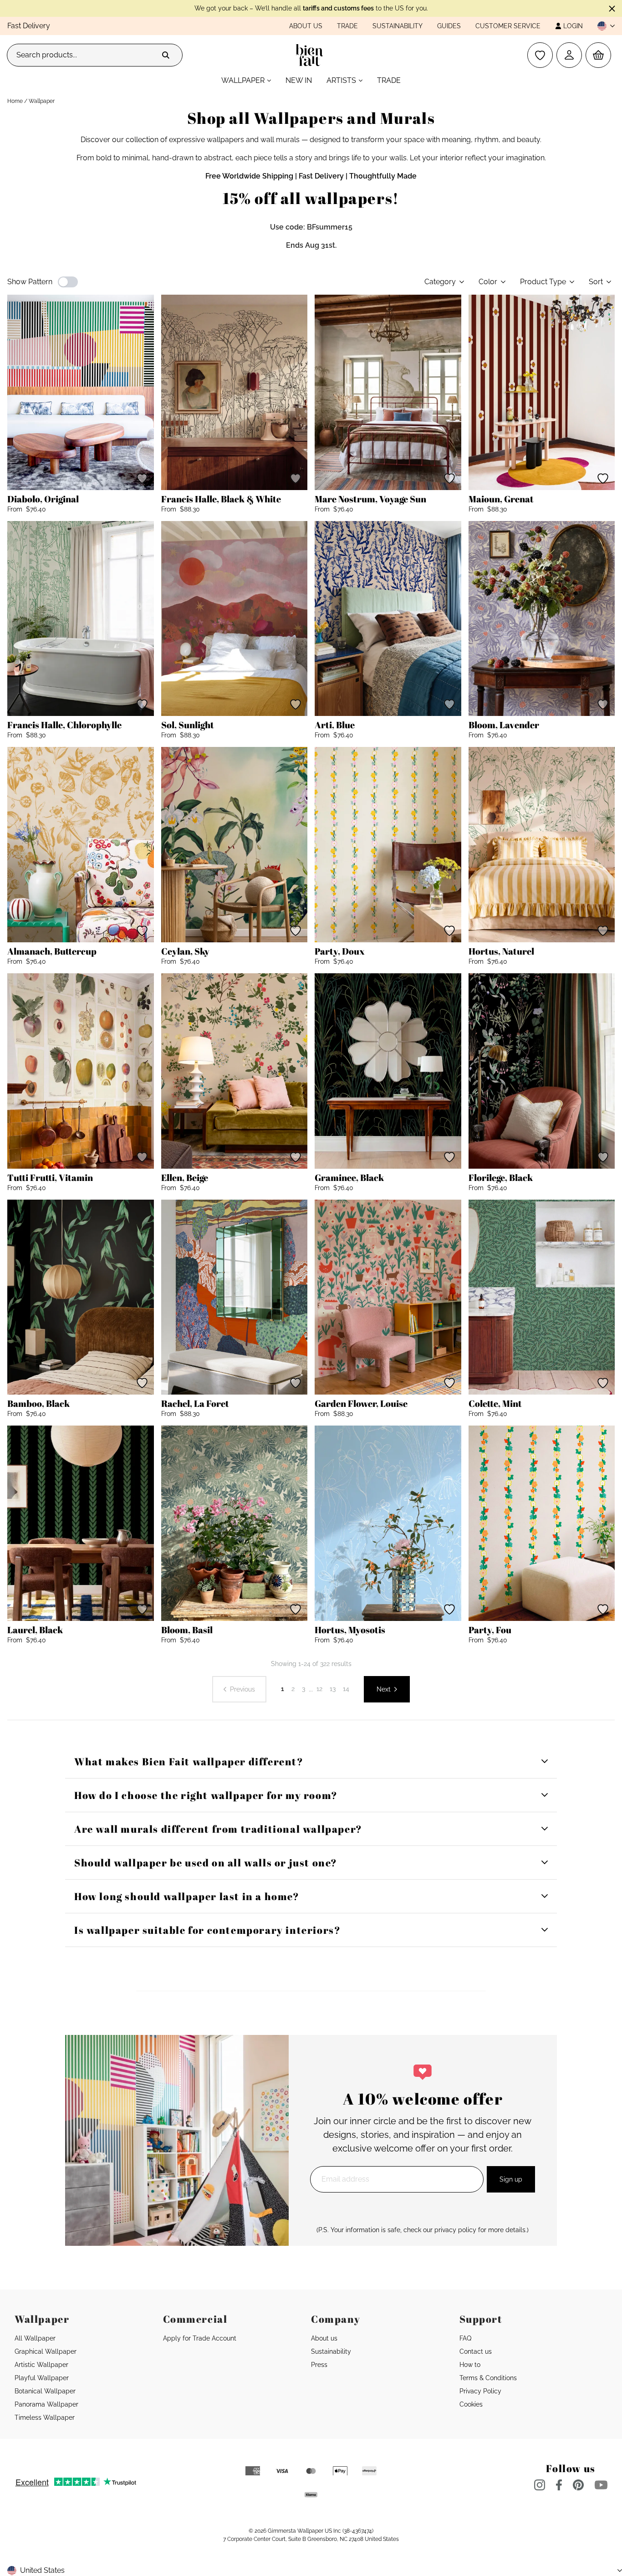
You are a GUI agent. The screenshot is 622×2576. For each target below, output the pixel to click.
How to (470, 2365)
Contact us (476, 2351)
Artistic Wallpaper (41, 2365)
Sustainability (398, 26)
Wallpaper (243, 80)
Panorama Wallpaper (46, 2404)
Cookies (471, 2404)
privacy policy (455, 2230)
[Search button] (166, 55)
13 (333, 1689)
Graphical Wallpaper (46, 2351)
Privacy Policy (480, 2391)
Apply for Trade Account (200, 2338)
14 (346, 1689)
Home (15, 101)
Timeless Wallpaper (45, 2418)
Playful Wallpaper (42, 2378)
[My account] (569, 55)
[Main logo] (311, 55)
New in (299, 80)
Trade (347, 26)
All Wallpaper (35, 2338)
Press (319, 2365)
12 (319, 1689)
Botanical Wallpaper (45, 2391)
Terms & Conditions (488, 2378)
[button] (602, 26)
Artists (341, 80)
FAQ (465, 2338)
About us (306, 26)
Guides (449, 26)
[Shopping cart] (598, 55)
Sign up (511, 2179)
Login (573, 26)
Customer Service (508, 26)
